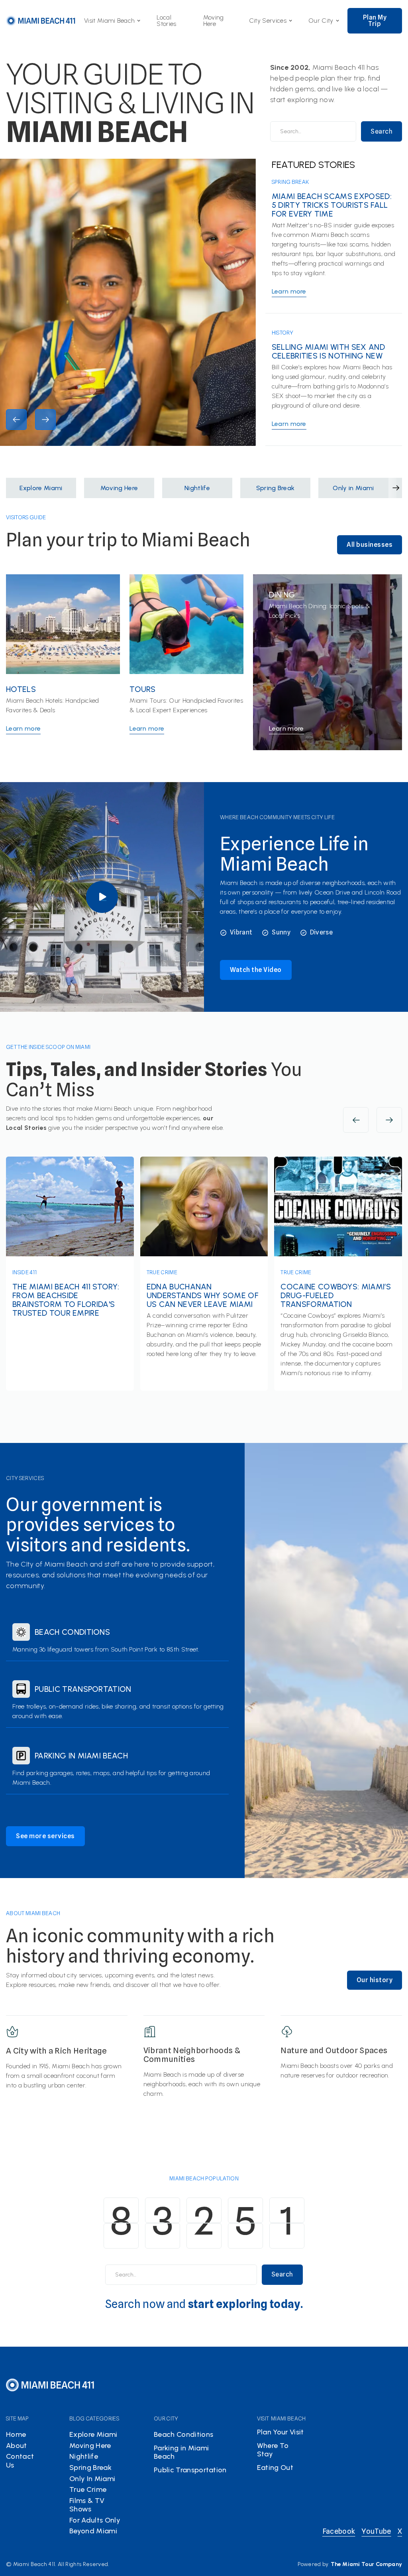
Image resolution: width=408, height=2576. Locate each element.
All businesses (370, 545)
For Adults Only (95, 2520)
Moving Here (214, 21)
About (17, 2446)
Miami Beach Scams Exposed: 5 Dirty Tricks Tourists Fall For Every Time (332, 205)
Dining (282, 595)
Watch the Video (256, 970)
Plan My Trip (375, 21)
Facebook (339, 2531)
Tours (143, 689)
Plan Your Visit (280, 2432)
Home (16, 2434)
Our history (375, 1980)
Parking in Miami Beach (81, 1756)
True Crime (162, 1272)
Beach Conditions (72, 1632)
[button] (112, 21)
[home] (41, 21)
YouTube (376, 2531)
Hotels (21, 689)
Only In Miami (92, 2479)
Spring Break (290, 182)
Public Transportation (83, 1689)
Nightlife (84, 2456)
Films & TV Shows (87, 2505)
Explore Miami (93, 2434)
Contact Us (20, 2461)
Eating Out (275, 2468)
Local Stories (166, 21)
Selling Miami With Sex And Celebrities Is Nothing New (328, 351)
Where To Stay (273, 2450)
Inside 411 (25, 1272)
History (282, 333)
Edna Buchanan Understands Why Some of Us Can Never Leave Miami (203, 1295)
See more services (45, 1836)
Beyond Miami (93, 2531)
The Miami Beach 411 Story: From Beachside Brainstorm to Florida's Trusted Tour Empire (66, 1300)
